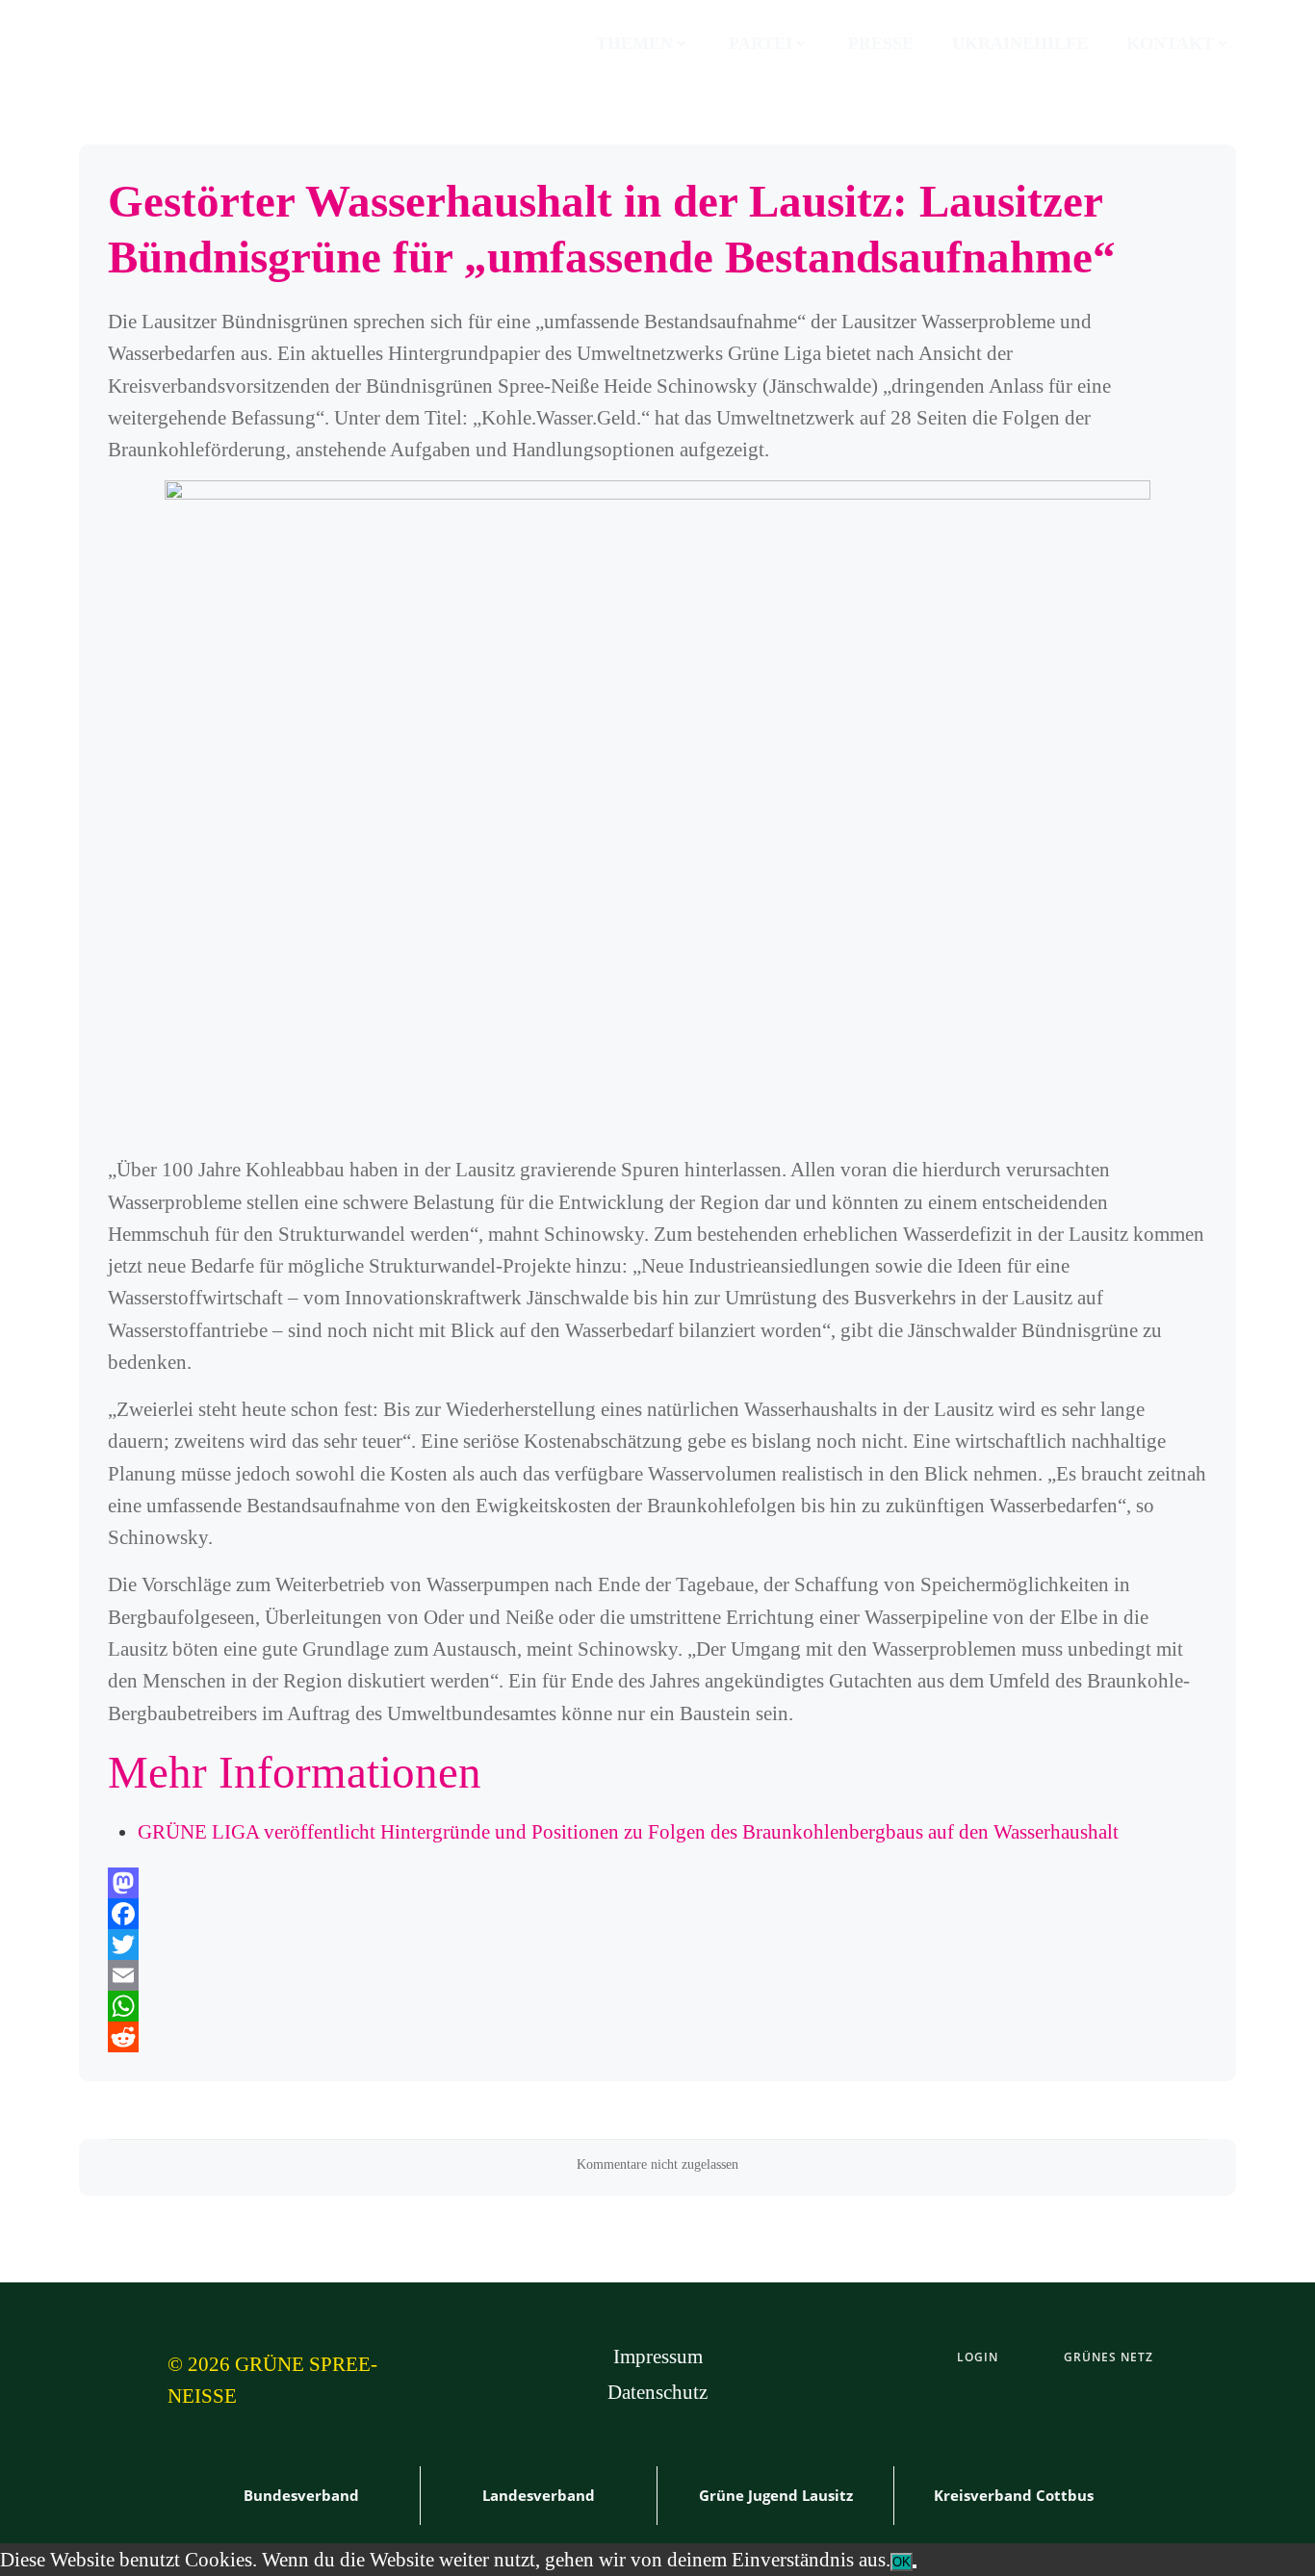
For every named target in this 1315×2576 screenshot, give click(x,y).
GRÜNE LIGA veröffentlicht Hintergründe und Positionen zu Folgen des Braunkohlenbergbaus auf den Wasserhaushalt (628, 1831)
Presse (881, 43)
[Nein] (915, 2566)
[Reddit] (657, 2037)
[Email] (657, 1975)
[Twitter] (657, 1945)
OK (902, 2562)
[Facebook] (657, 1914)
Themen (634, 43)
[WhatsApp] (657, 2006)
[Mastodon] (657, 1883)
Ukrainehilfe (1020, 43)
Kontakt (1170, 43)
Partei (761, 43)
